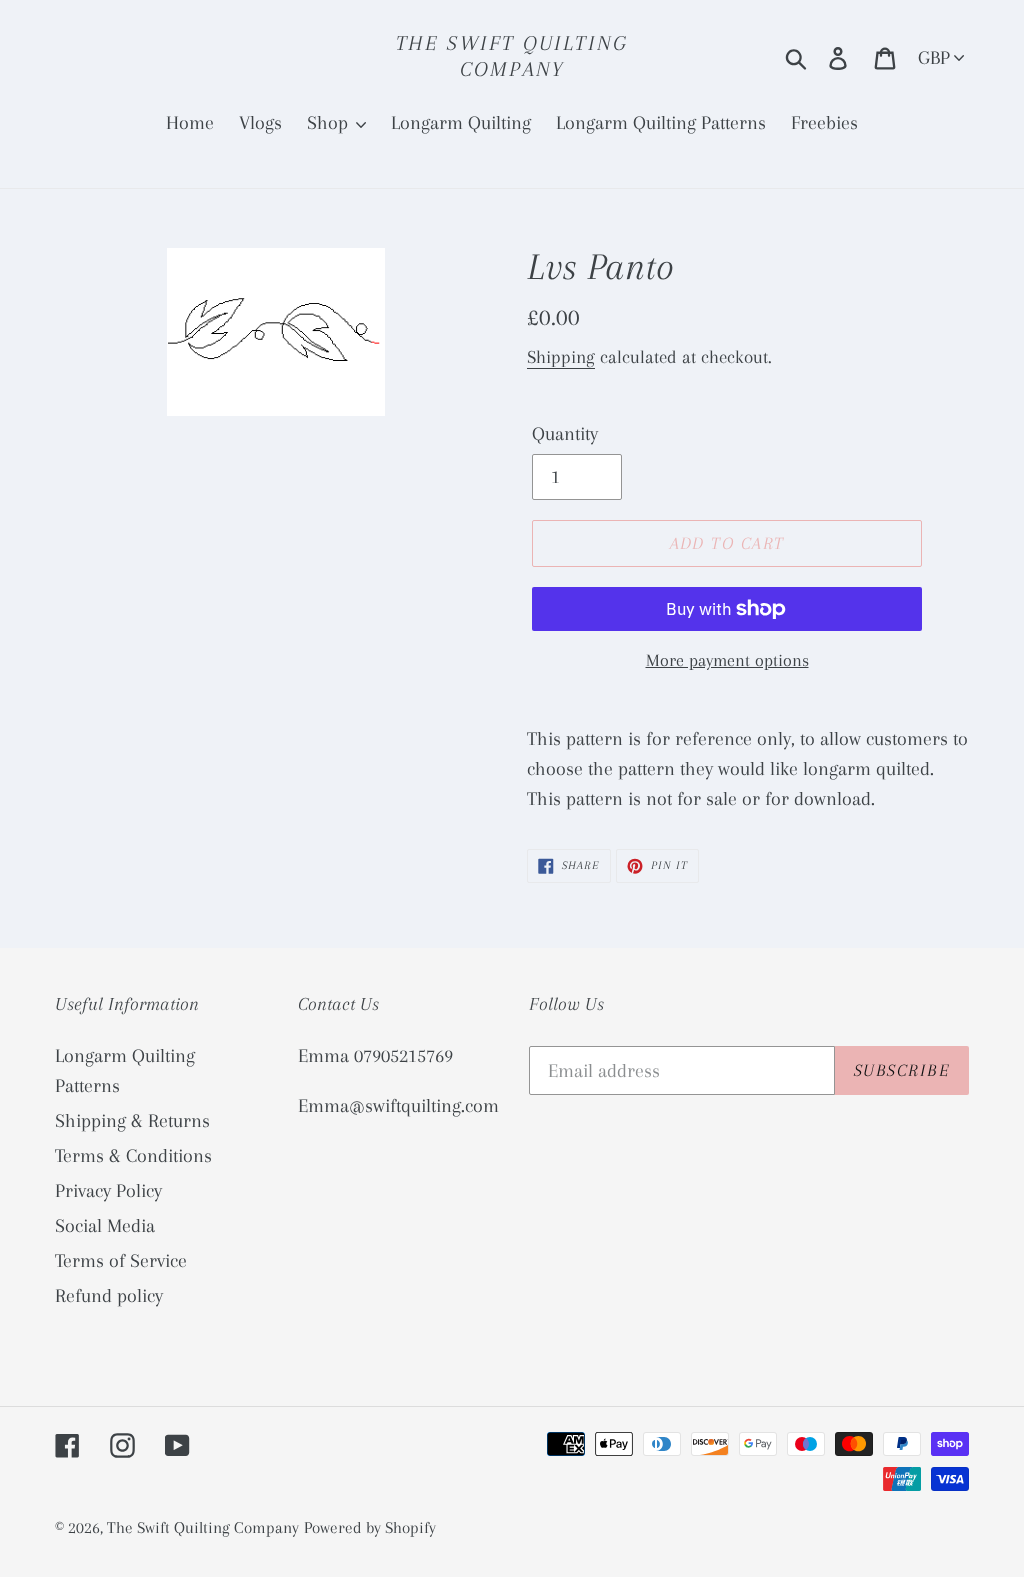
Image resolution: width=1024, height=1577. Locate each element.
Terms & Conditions (133, 1156)
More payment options (727, 660)
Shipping (561, 357)
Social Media (105, 1226)
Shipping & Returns (132, 1121)
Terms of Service (121, 1261)
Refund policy (109, 1296)
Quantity (565, 434)
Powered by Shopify (370, 1527)
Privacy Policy (108, 1191)
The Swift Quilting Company (512, 56)
